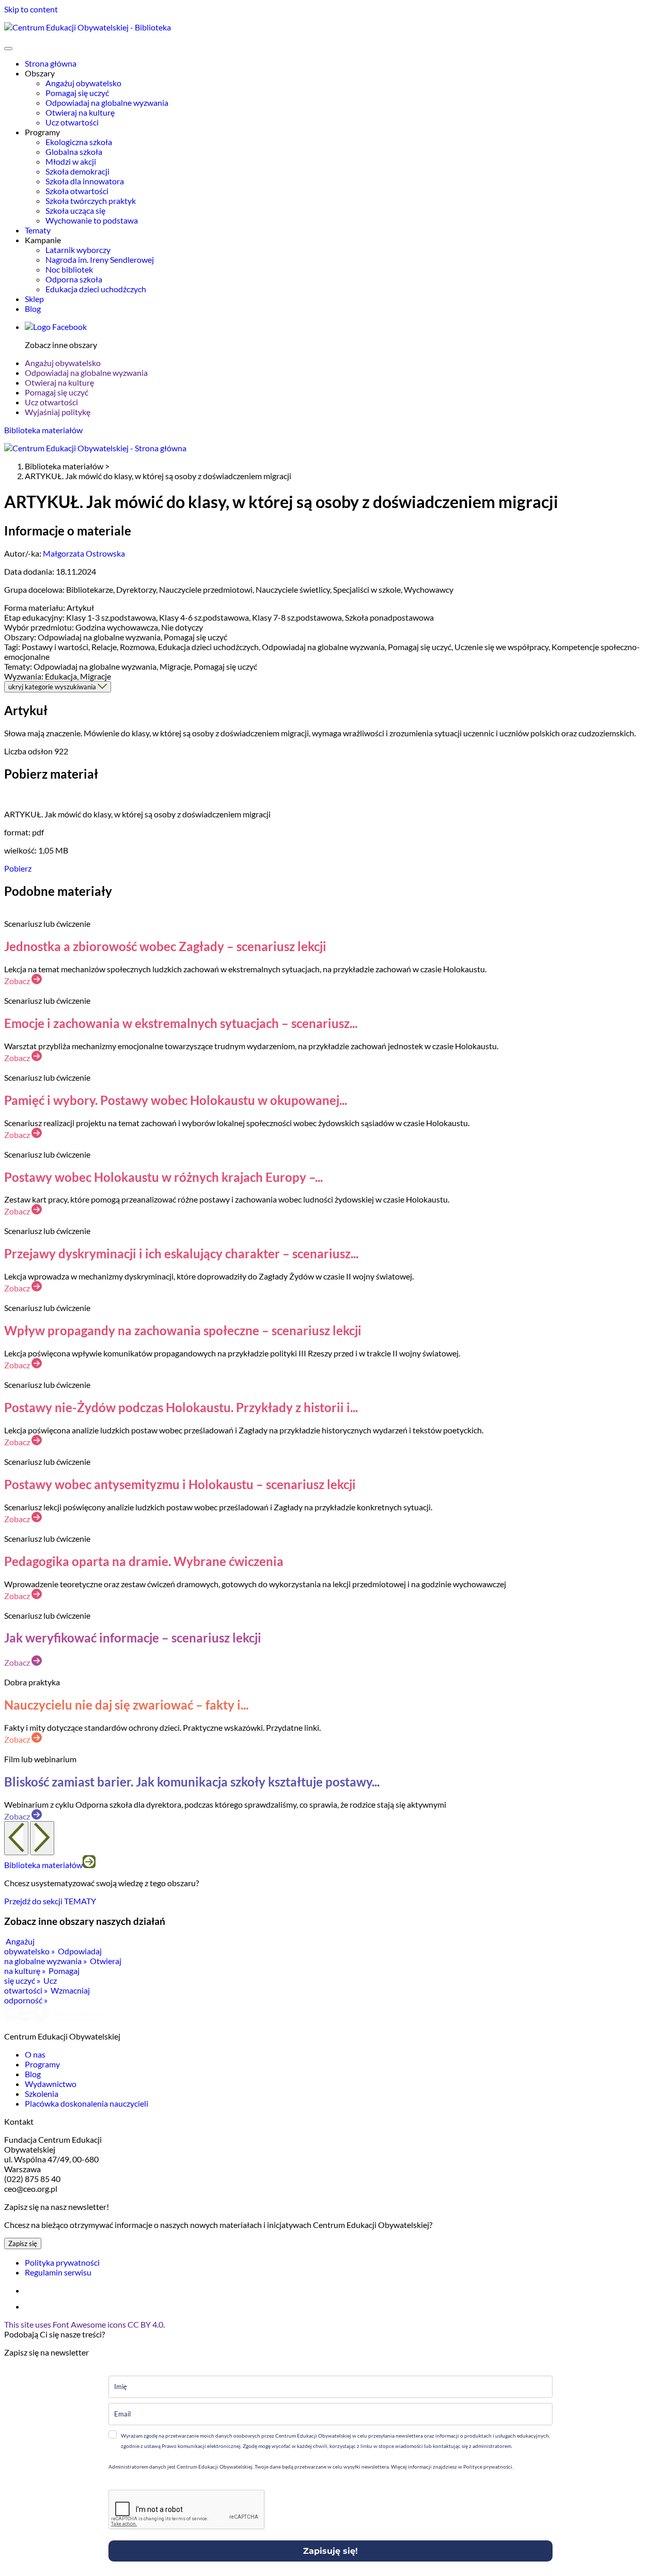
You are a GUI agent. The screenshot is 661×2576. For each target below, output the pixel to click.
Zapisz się (23, 2243)
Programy (42, 2064)
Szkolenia (42, 2093)
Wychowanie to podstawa (92, 220)
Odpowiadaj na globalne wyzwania (107, 102)
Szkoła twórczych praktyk (91, 201)
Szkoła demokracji (77, 171)
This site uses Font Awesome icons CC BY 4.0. (84, 2324)
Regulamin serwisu (58, 2272)
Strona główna (51, 63)
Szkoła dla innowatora (85, 181)
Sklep (34, 299)
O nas (35, 2054)
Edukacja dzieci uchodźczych (96, 289)
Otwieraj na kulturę (80, 112)
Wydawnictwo (51, 2084)
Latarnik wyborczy (78, 250)
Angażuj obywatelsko (83, 83)
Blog (33, 309)
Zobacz (18, 981)
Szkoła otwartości (77, 191)
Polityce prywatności (487, 2467)
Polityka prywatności (62, 2262)
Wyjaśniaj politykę (58, 412)
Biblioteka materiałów (43, 430)
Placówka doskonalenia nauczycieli (86, 2103)
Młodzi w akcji (71, 161)
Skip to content (31, 9)
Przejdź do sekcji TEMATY (50, 1901)
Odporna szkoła (74, 279)
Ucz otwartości (72, 122)
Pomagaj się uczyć (77, 93)
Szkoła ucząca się (75, 210)
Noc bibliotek (69, 269)
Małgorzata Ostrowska (84, 553)
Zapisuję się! (330, 2551)
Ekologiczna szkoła (79, 142)
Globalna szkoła (74, 152)
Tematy (38, 230)
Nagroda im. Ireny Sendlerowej (100, 259)
